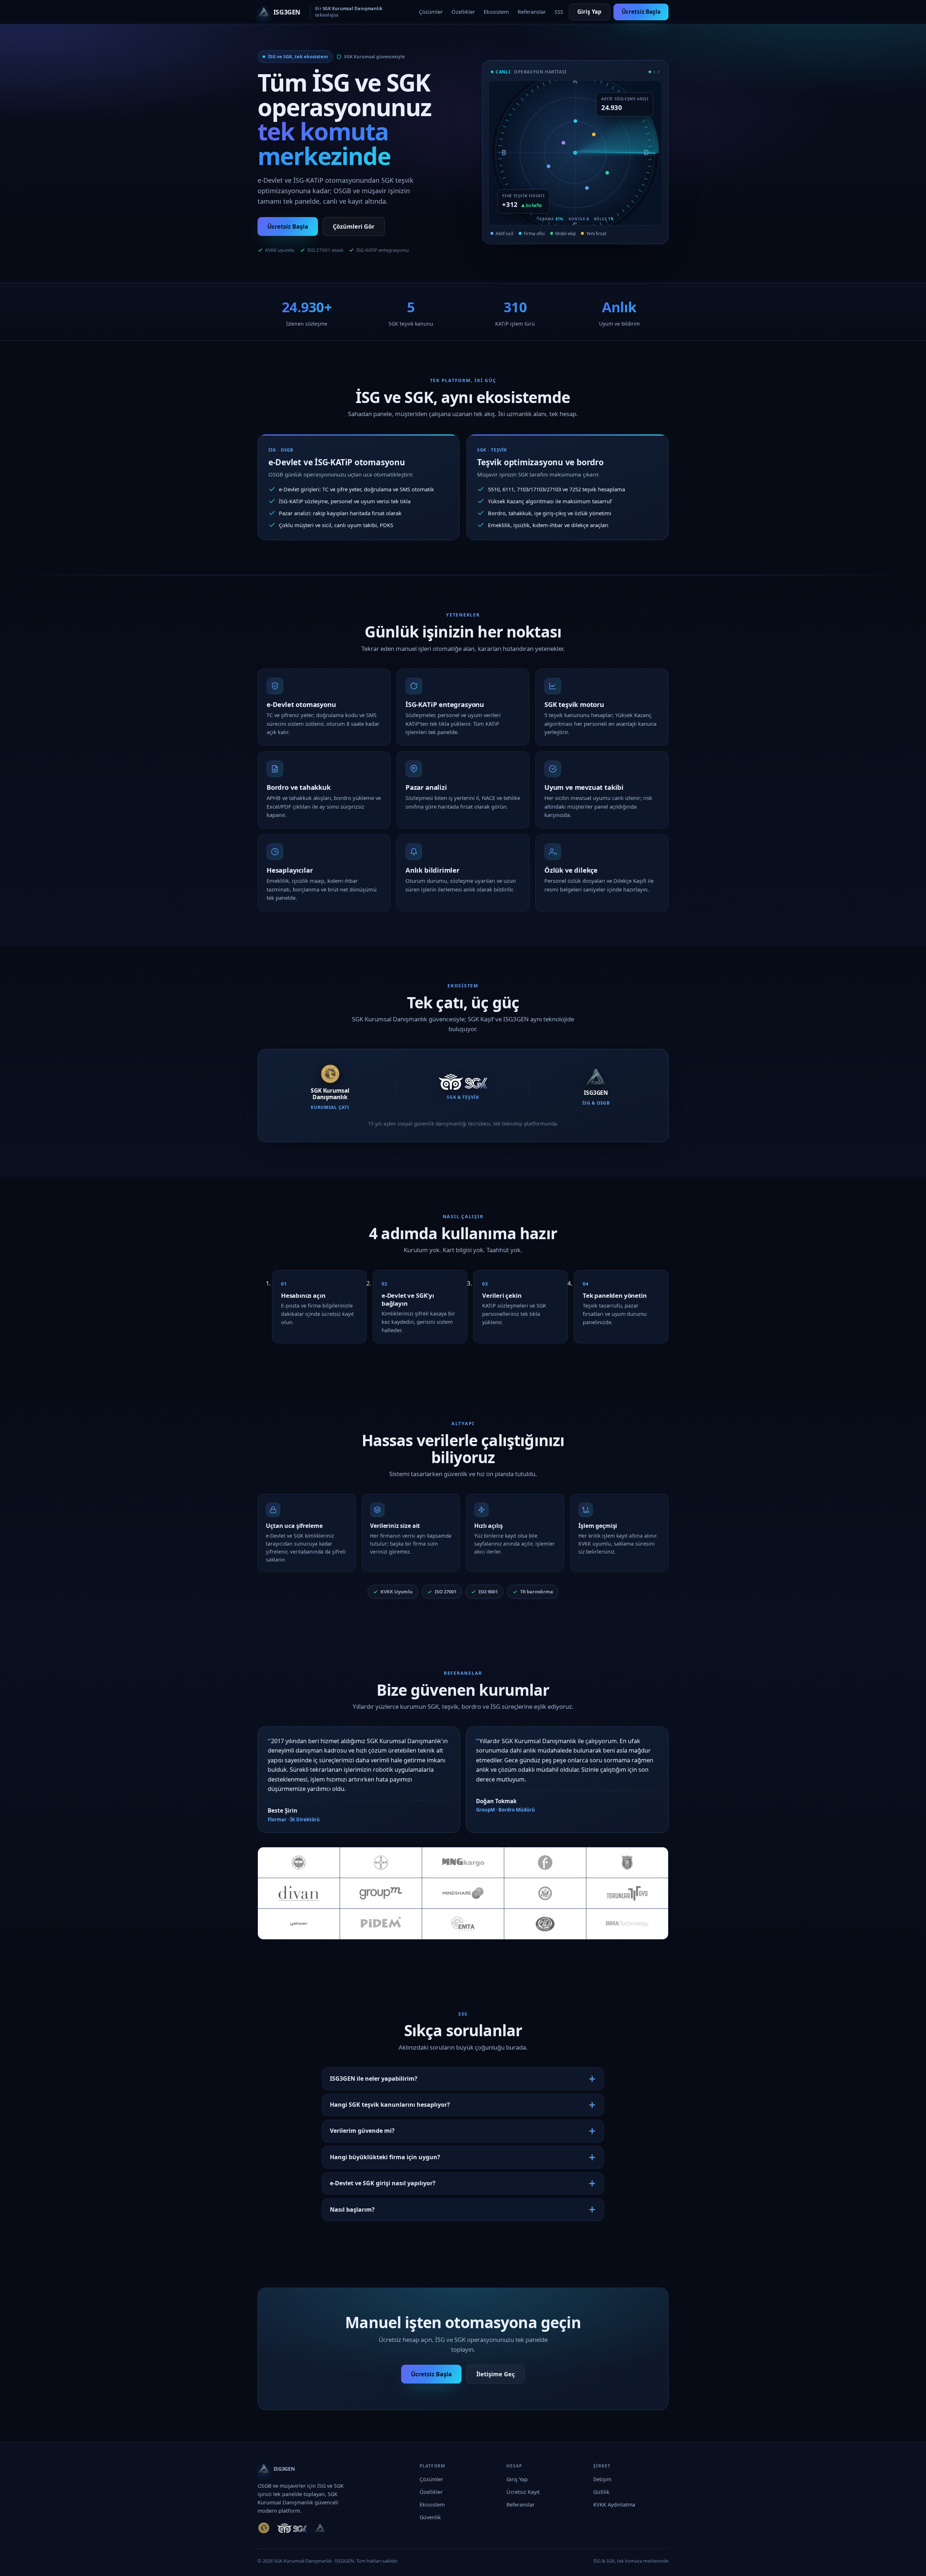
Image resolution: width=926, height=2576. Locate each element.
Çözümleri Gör (354, 226)
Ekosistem (496, 12)
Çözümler (431, 12)
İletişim (602, 2479)
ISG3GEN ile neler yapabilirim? (374, 2079)
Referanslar (532, 12)
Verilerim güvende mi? (362, 2131)
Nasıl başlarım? (352, 2209)
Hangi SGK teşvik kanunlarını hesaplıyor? (390, 2105)
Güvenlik (430, 2517)
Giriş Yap (589, 12)
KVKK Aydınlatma (614, 2505)
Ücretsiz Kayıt (523, 2492)
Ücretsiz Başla (641, 12)
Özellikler (463, 12)
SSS (559, 12)
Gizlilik (601, 2492)
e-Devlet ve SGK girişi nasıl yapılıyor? (383, 2183)
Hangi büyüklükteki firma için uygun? (385, 2157)
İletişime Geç (496, 2374)
